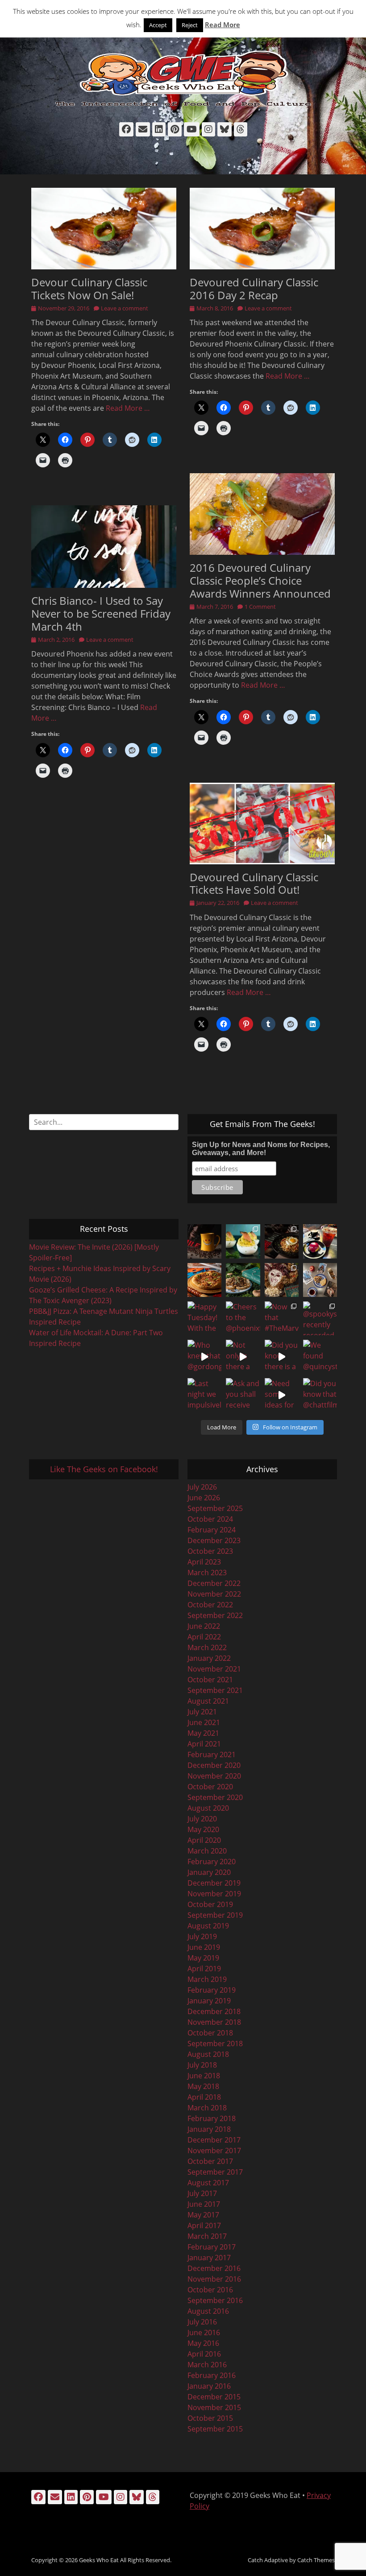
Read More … (128, 408)
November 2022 (214, 1594)
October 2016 (210, 2290)
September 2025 (215, 1508)
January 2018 (209, 2129)
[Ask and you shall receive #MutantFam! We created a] (243, 1395)
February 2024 (212, 1530)
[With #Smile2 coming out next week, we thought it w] (204, 1241)
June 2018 (204, 2076)
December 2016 (214, 2268)
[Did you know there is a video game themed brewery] (282, 1357)
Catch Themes (316, 2560)
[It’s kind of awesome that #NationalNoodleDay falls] (282, 1241)
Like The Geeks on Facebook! (104, 1469)
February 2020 (212, 1862)
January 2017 (209, 2258)
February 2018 (212, 2118)
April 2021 (204, 1744)
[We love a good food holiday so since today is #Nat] (243, 1241)
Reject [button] (190, 25)
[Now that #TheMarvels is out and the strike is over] (282, 1318)
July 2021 (202, 1712)
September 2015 (215, 2429)
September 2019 (215, 1915)
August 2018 (208, 2054)
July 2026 (202, 1487)
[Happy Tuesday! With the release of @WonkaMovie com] (204, 1318)
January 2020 (209, 1872)
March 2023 (207, 1573)
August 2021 (208, 1701)
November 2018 (214, 2022)
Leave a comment (125, 308)
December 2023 (214, 1540)
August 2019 (208, 1926)
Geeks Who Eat (99, 2560)
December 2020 (214, 1765)
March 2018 (207, 2108)
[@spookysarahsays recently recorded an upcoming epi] (320, 1318)
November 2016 (214, 2279)
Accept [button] (158, 25)
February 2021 (212, 1754)
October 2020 (210, 1787)
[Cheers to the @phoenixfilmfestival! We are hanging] (243, 1318)
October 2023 (210, 1551)
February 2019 (212, 1990)
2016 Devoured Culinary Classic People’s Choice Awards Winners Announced (260, 580)
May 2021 (203, 1733)
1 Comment (260, 607)
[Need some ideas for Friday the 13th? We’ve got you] (282, 1395)
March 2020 (207, 1851)
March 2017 (207, 2236)
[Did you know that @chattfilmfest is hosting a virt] (320, 1395)
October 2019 (210, 1904)
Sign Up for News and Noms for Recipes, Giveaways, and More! (261, 1149)
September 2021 (215, 1690)
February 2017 (212, 2247)
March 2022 (207, 1647)
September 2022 (215, 1615)
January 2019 (209, 2001)
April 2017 (204, 2225)
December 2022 (214, 1583)
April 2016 (204, 2354)
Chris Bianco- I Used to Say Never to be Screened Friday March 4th (101, 613)
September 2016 (215, 2300)
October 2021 (210, 1680)
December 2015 (214, 2397)
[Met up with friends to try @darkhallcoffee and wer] (320, 1241)
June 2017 (204, 2204)
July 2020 (202, 1819)
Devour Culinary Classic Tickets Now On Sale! (89, 289)
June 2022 (204, 1626)
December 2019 (214, 1883)
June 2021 (204, 1722)
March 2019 (207, 1979)
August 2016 (208, 2311)
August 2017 (208, 2183)
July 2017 (202, 2193)
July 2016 (202, 2322)
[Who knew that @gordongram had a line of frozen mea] (204, 1357)
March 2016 (207, 2365)
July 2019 (202, 1936)
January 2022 (209, 1658)
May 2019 (203, 1958)
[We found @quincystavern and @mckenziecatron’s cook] (320, 1357)
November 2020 (214, 1776)
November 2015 (214, 2407)
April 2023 (204, 1562)
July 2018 (202, 2065)
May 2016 (203, 2343)
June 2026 (204, 1498)
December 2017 (214, 2140)
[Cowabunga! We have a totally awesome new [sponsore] (204, 1280)
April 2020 (204, 1840)
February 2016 (212, 2375)
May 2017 (203, 2215)
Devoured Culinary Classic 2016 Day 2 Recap (254, 289)
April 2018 (204, 2097)
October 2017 (210, 2161)
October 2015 (210, 2418)
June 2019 (204, 1947)
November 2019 (214, 1894)
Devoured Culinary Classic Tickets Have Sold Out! (254, 883)
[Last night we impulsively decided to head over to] (204, 1395)
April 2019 (204, 1969)
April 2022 (204, 1637)
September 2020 (215, 1797)
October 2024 (210, 1519)
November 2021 (214, 1669)
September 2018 (215, 2043)
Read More (223, 25)
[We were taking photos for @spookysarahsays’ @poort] (320, 1280)
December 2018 (214, 2011)
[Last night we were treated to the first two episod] (282, 1280)
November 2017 (214, 2151)
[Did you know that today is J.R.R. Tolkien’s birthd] (243, 1280)
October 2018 (210, 2033)
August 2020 (208, 1808)
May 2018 (203, 2086)
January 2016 (209, 2386)
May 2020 (203, 1829)
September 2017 (215, 2172)
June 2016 (204, 2332)
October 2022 (210, 1605)
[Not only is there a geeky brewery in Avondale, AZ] (243, 1357)
